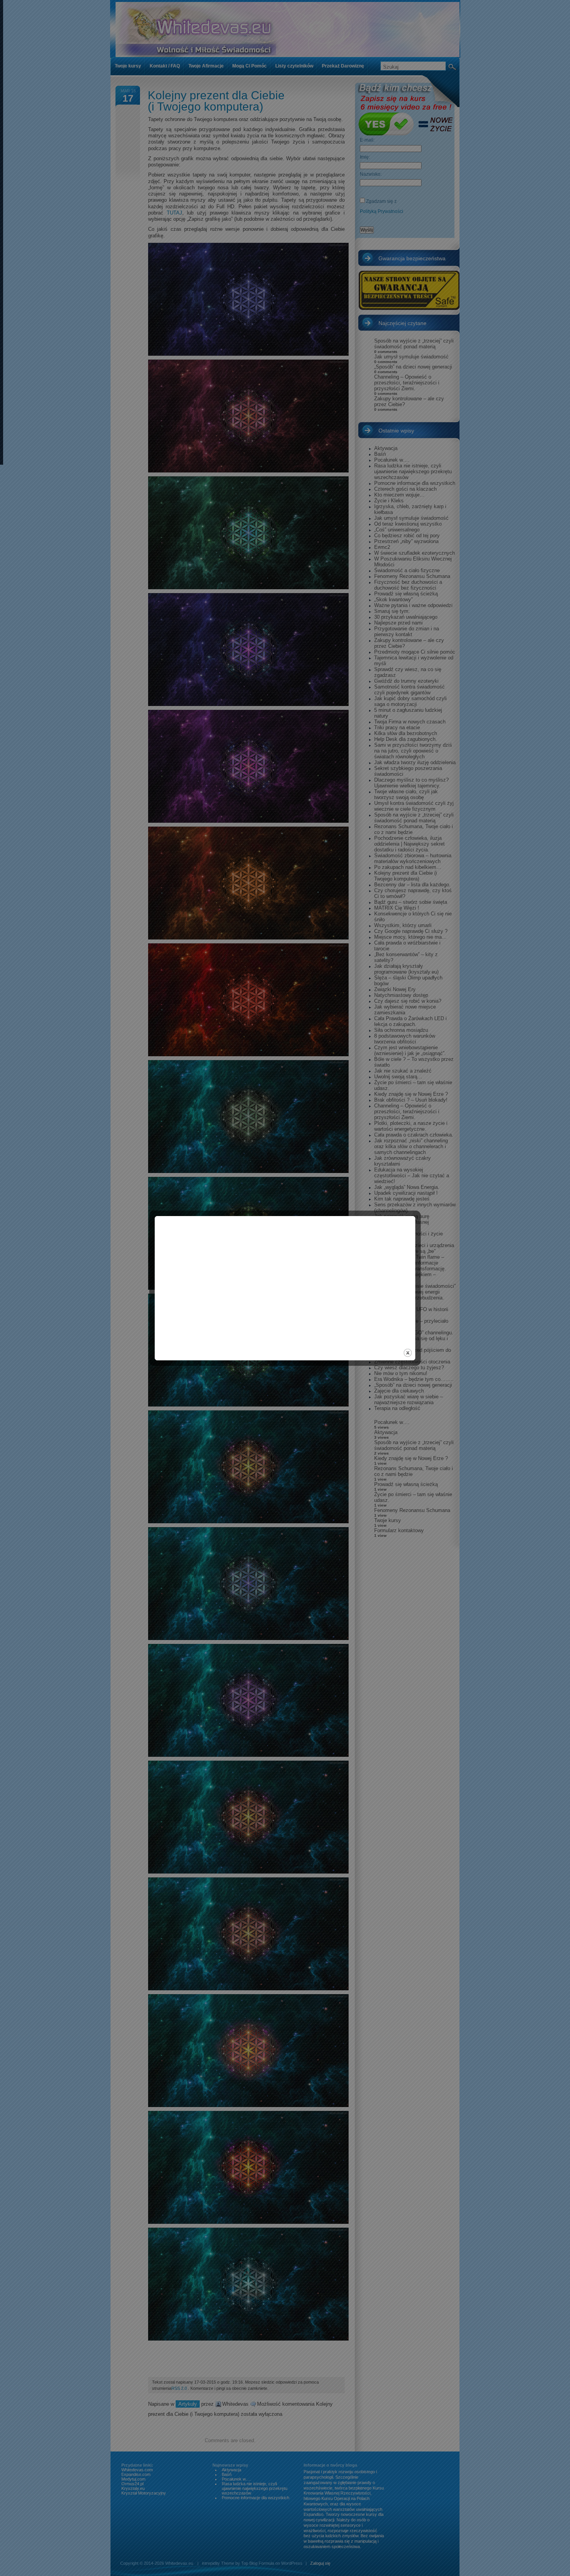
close (408, 1353)
